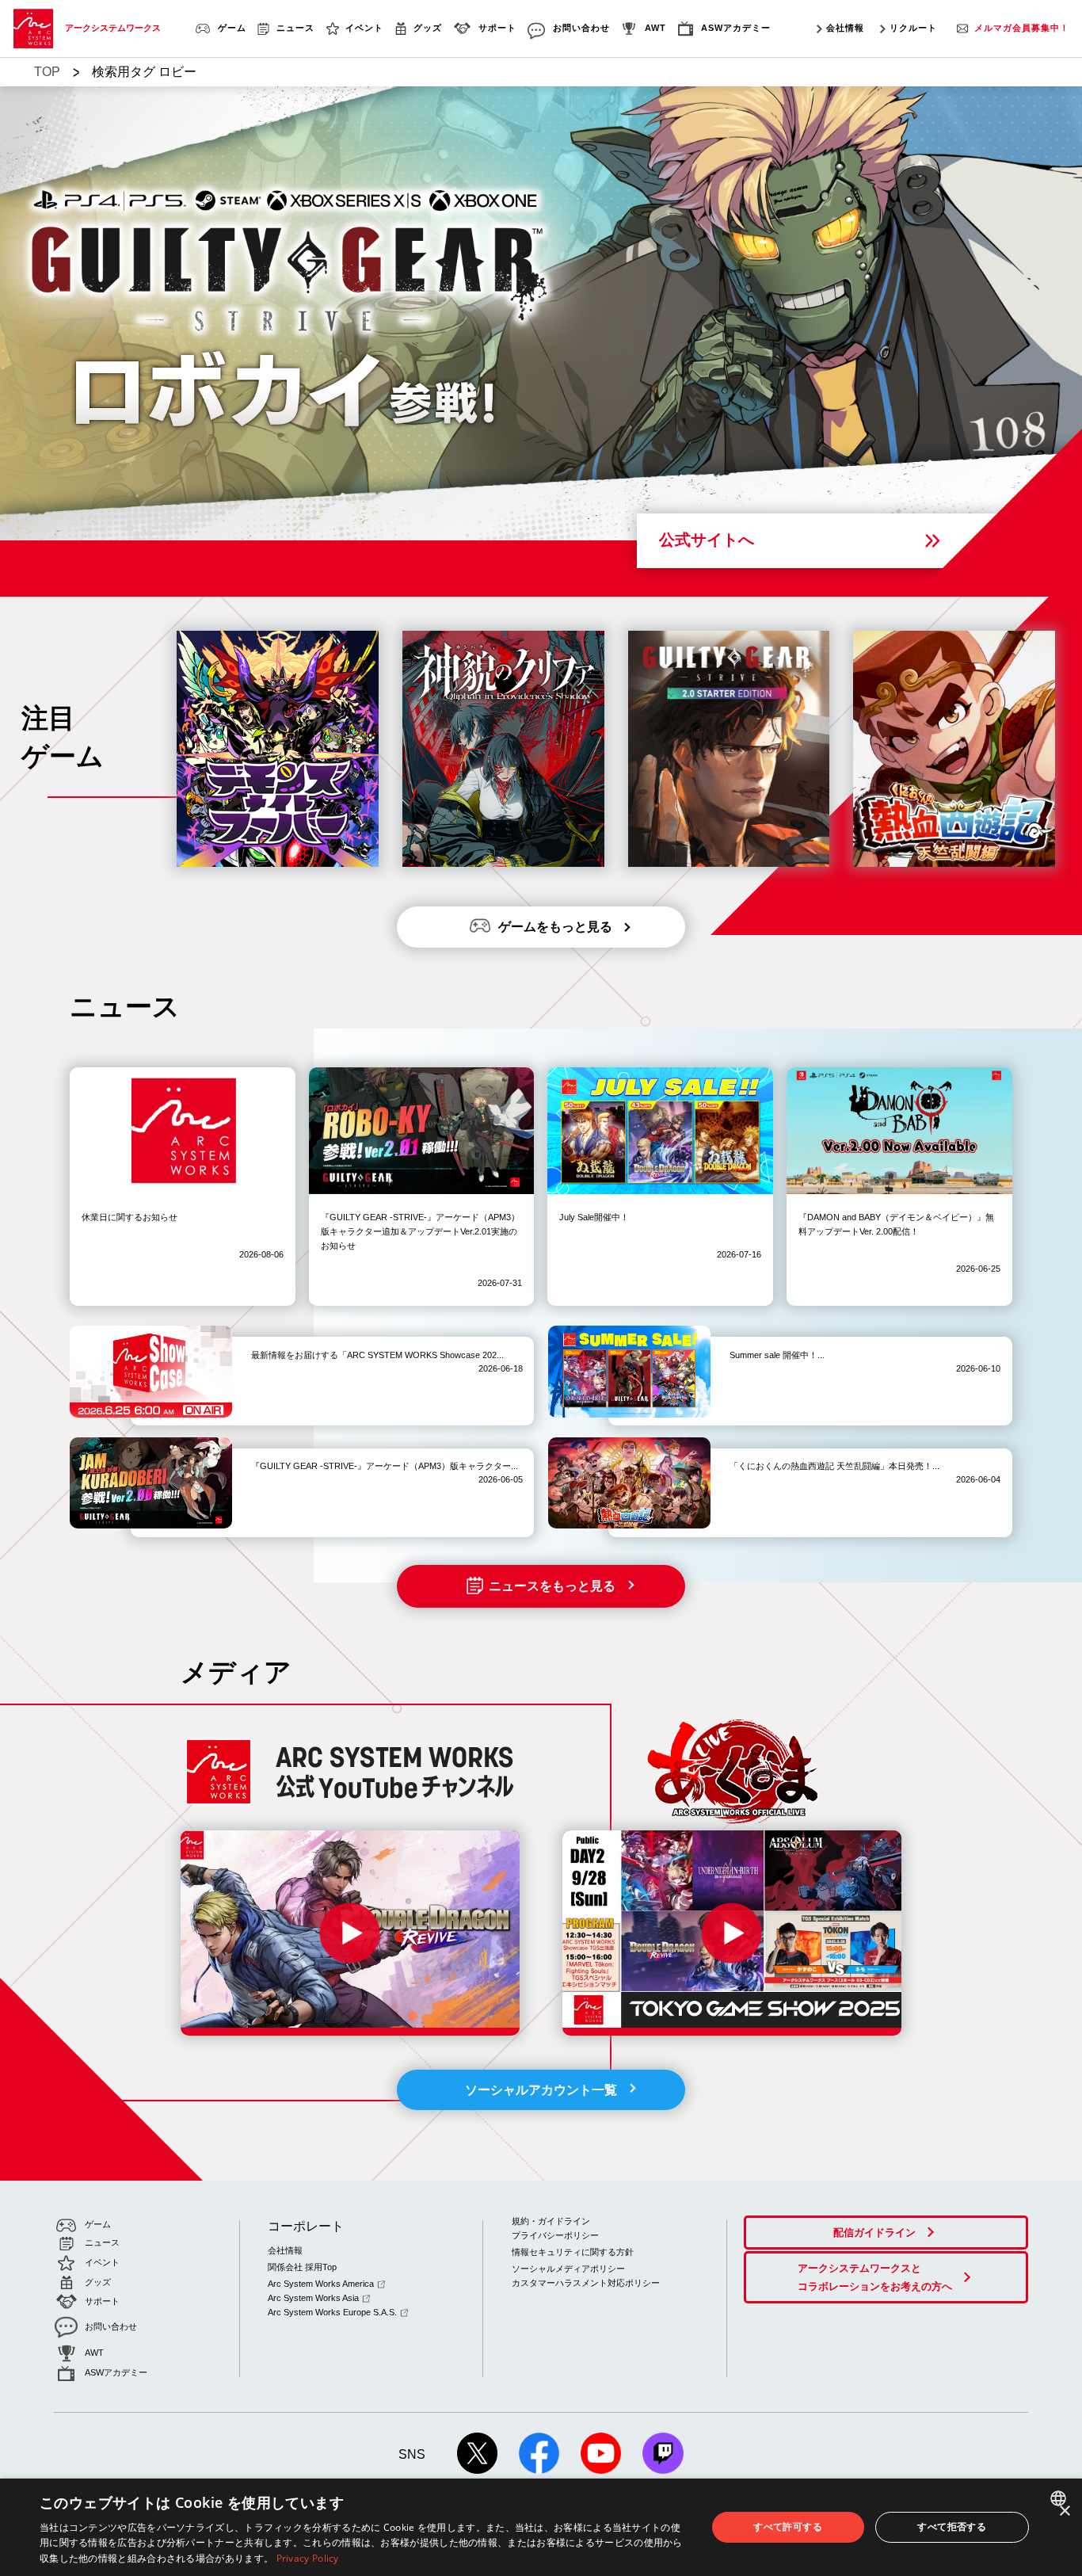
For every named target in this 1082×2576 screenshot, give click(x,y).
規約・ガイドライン (551, 2221)
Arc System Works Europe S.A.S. (332, 2312)
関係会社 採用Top (302, 2267)
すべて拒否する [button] (952, 2526)
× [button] (1064, 2511)
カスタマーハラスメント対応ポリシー (586, 2283)
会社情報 (845, 28)
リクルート (913, 28)
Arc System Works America (321, 2284)
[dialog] (541, 2527)
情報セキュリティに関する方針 (573, 2252)
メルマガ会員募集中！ (1022, 28)
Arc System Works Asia (313, 2298)
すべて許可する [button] (788, 2526)
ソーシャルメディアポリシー (568, 2269)
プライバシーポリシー (555, 2235)
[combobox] (1060, 2498)
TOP (47, 72)
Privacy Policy (308, 2558)
